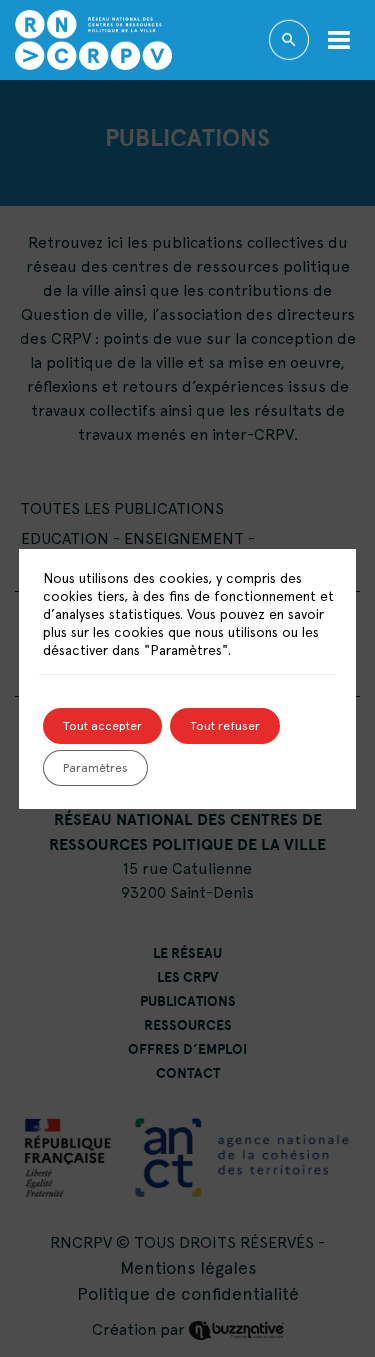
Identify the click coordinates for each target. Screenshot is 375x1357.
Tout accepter (102, 726)
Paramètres (95, 768)
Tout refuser (225, 726)
